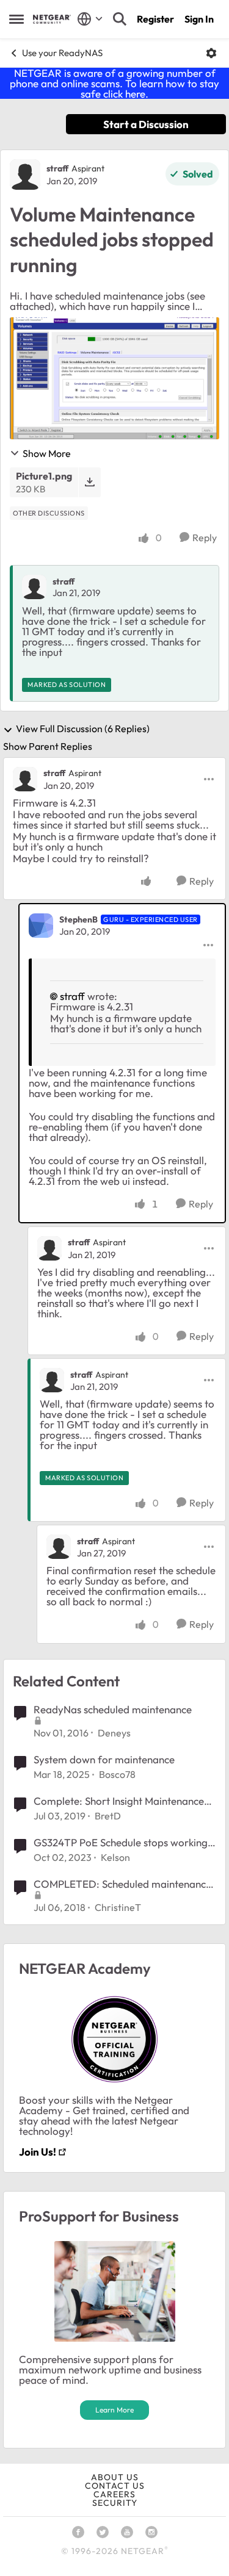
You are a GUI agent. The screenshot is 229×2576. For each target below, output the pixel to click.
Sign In (199, 19)
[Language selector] (90, 19)
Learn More (114, 2410)
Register (155, 19)
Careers (114, 2494)
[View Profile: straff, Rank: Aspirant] (25, 174)
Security (115, 2503)
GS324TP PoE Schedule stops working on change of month (121, 1843)
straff (57, 168)
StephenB (78, 919)
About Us (115, 2477)
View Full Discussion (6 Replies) (83, 729)
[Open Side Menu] (16, 19)
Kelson (115, 1857)
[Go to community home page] (52, 19)
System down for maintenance (104, 1759)
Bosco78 (117, 1774)
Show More (47, 453)
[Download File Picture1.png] (89, 482)
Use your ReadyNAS (62, 53)
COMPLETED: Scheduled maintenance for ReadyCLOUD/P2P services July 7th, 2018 (122, 1884)
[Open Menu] (211, 53)
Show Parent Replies (48, 746)
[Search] (120, 19)
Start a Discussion (146, 124)
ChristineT (118, 1907)
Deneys (114, 1733)
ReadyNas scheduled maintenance (113, 1709)
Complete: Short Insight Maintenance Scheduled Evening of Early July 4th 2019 (119, 1801)
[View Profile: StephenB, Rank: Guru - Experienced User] (41, 926)
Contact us (115, 2486)
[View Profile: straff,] (34, 587)
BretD (108, 1816)
